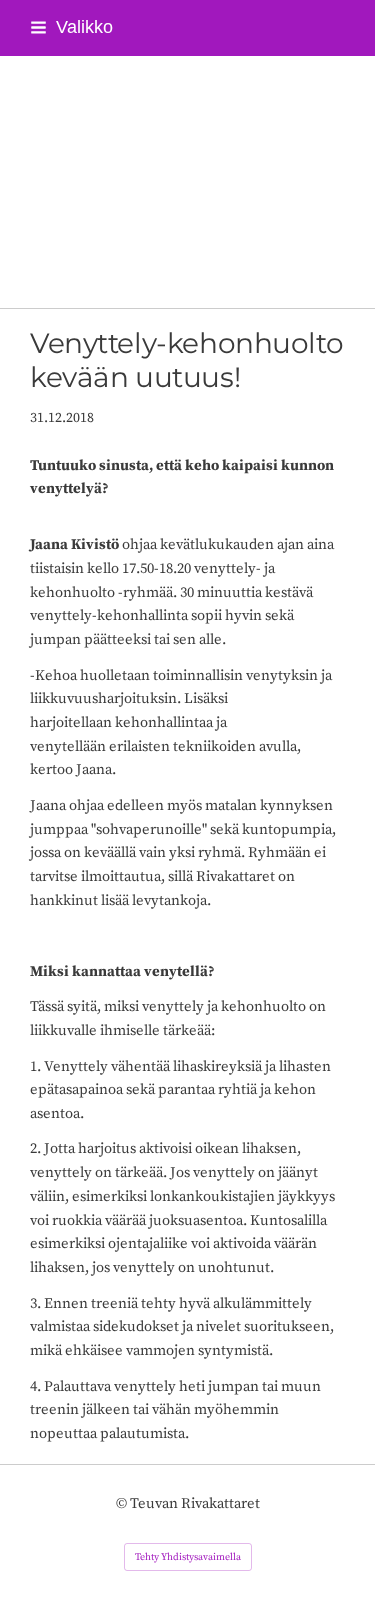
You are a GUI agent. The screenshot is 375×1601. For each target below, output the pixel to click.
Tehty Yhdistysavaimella (188, 1557)
